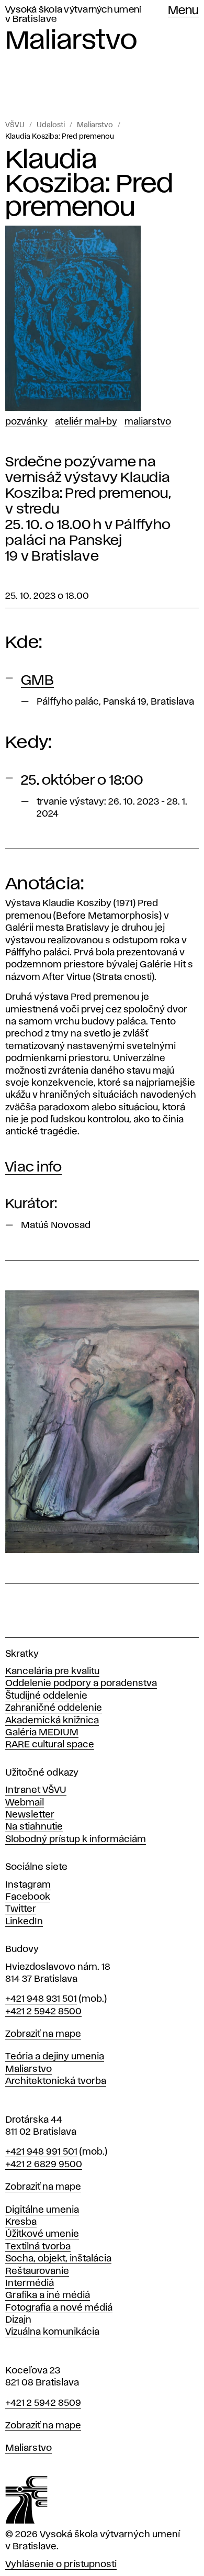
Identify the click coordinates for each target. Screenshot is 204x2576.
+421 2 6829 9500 (44, 2165)
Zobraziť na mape (43, 2034)
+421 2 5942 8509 (43, 2403)
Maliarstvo (95, 125)
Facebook (28, 1897)
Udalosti (51, 125)
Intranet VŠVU (36, 1790)
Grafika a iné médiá (48, 2295)
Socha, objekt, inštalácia (58, 2259)
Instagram (28, 1885)
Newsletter (30, 1815)
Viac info (33, 1167)
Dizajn (18, 2320)
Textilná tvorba (38, 2247)
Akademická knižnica (52, 1721)
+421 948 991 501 (41, 2152)
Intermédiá (30, 2283)
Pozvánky (26, 422)
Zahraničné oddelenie (54, 1708)
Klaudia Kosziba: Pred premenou (60, 137)
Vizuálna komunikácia (52, 2332)
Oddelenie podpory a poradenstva (81, 1683)
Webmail (25, 1803)
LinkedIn (24, 1922)
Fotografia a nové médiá (59, 2308)
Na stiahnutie (34, 1827)
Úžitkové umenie (42, 2234)
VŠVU (15, 125)
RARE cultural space (50, 1745)
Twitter (21, 1909)
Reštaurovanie (37, 2271)
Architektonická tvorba (56, 2081)
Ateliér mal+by (86, 422)
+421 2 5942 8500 (43, 2012)
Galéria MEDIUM (42, 1733)
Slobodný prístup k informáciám (76, 1839)
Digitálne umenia (42, 2210)
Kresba (21, 2222)
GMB (37, 681)
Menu (183, 11)
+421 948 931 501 (41, 1999)
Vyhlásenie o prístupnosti (61, 2564)
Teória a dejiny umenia (55, 2057)
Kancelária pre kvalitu (52, 1671)
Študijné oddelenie (46, 1696)
